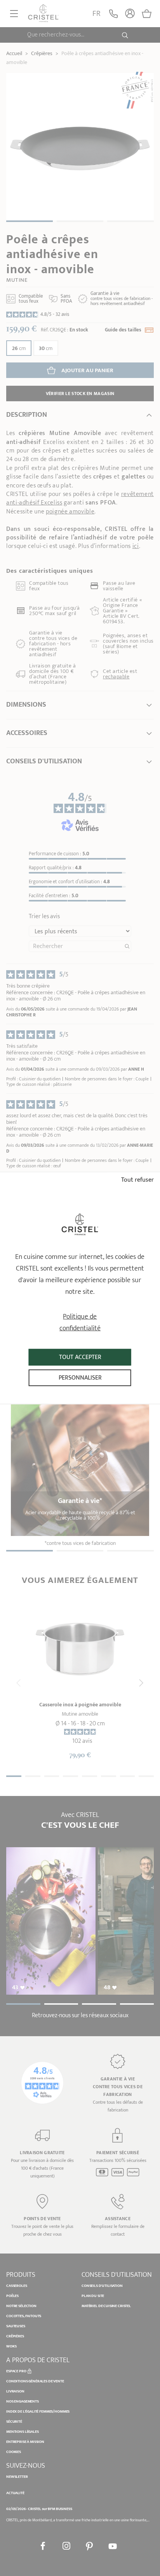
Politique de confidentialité (80, 1323)
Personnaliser (80, 1378)
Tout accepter (80, 1357)
